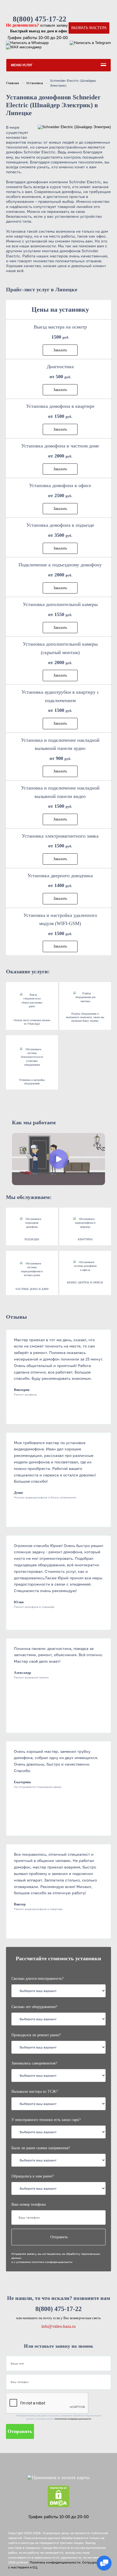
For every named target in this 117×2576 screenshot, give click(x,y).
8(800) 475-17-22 (40, 19)
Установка (35, 83)
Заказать (60, 350)
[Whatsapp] (27, 43)
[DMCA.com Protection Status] (59, 2497)
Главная (13, 83)
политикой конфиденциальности (73, 2419)
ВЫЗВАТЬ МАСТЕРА (89, 28)
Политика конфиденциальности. (56, 2562)
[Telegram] (90, 43)
